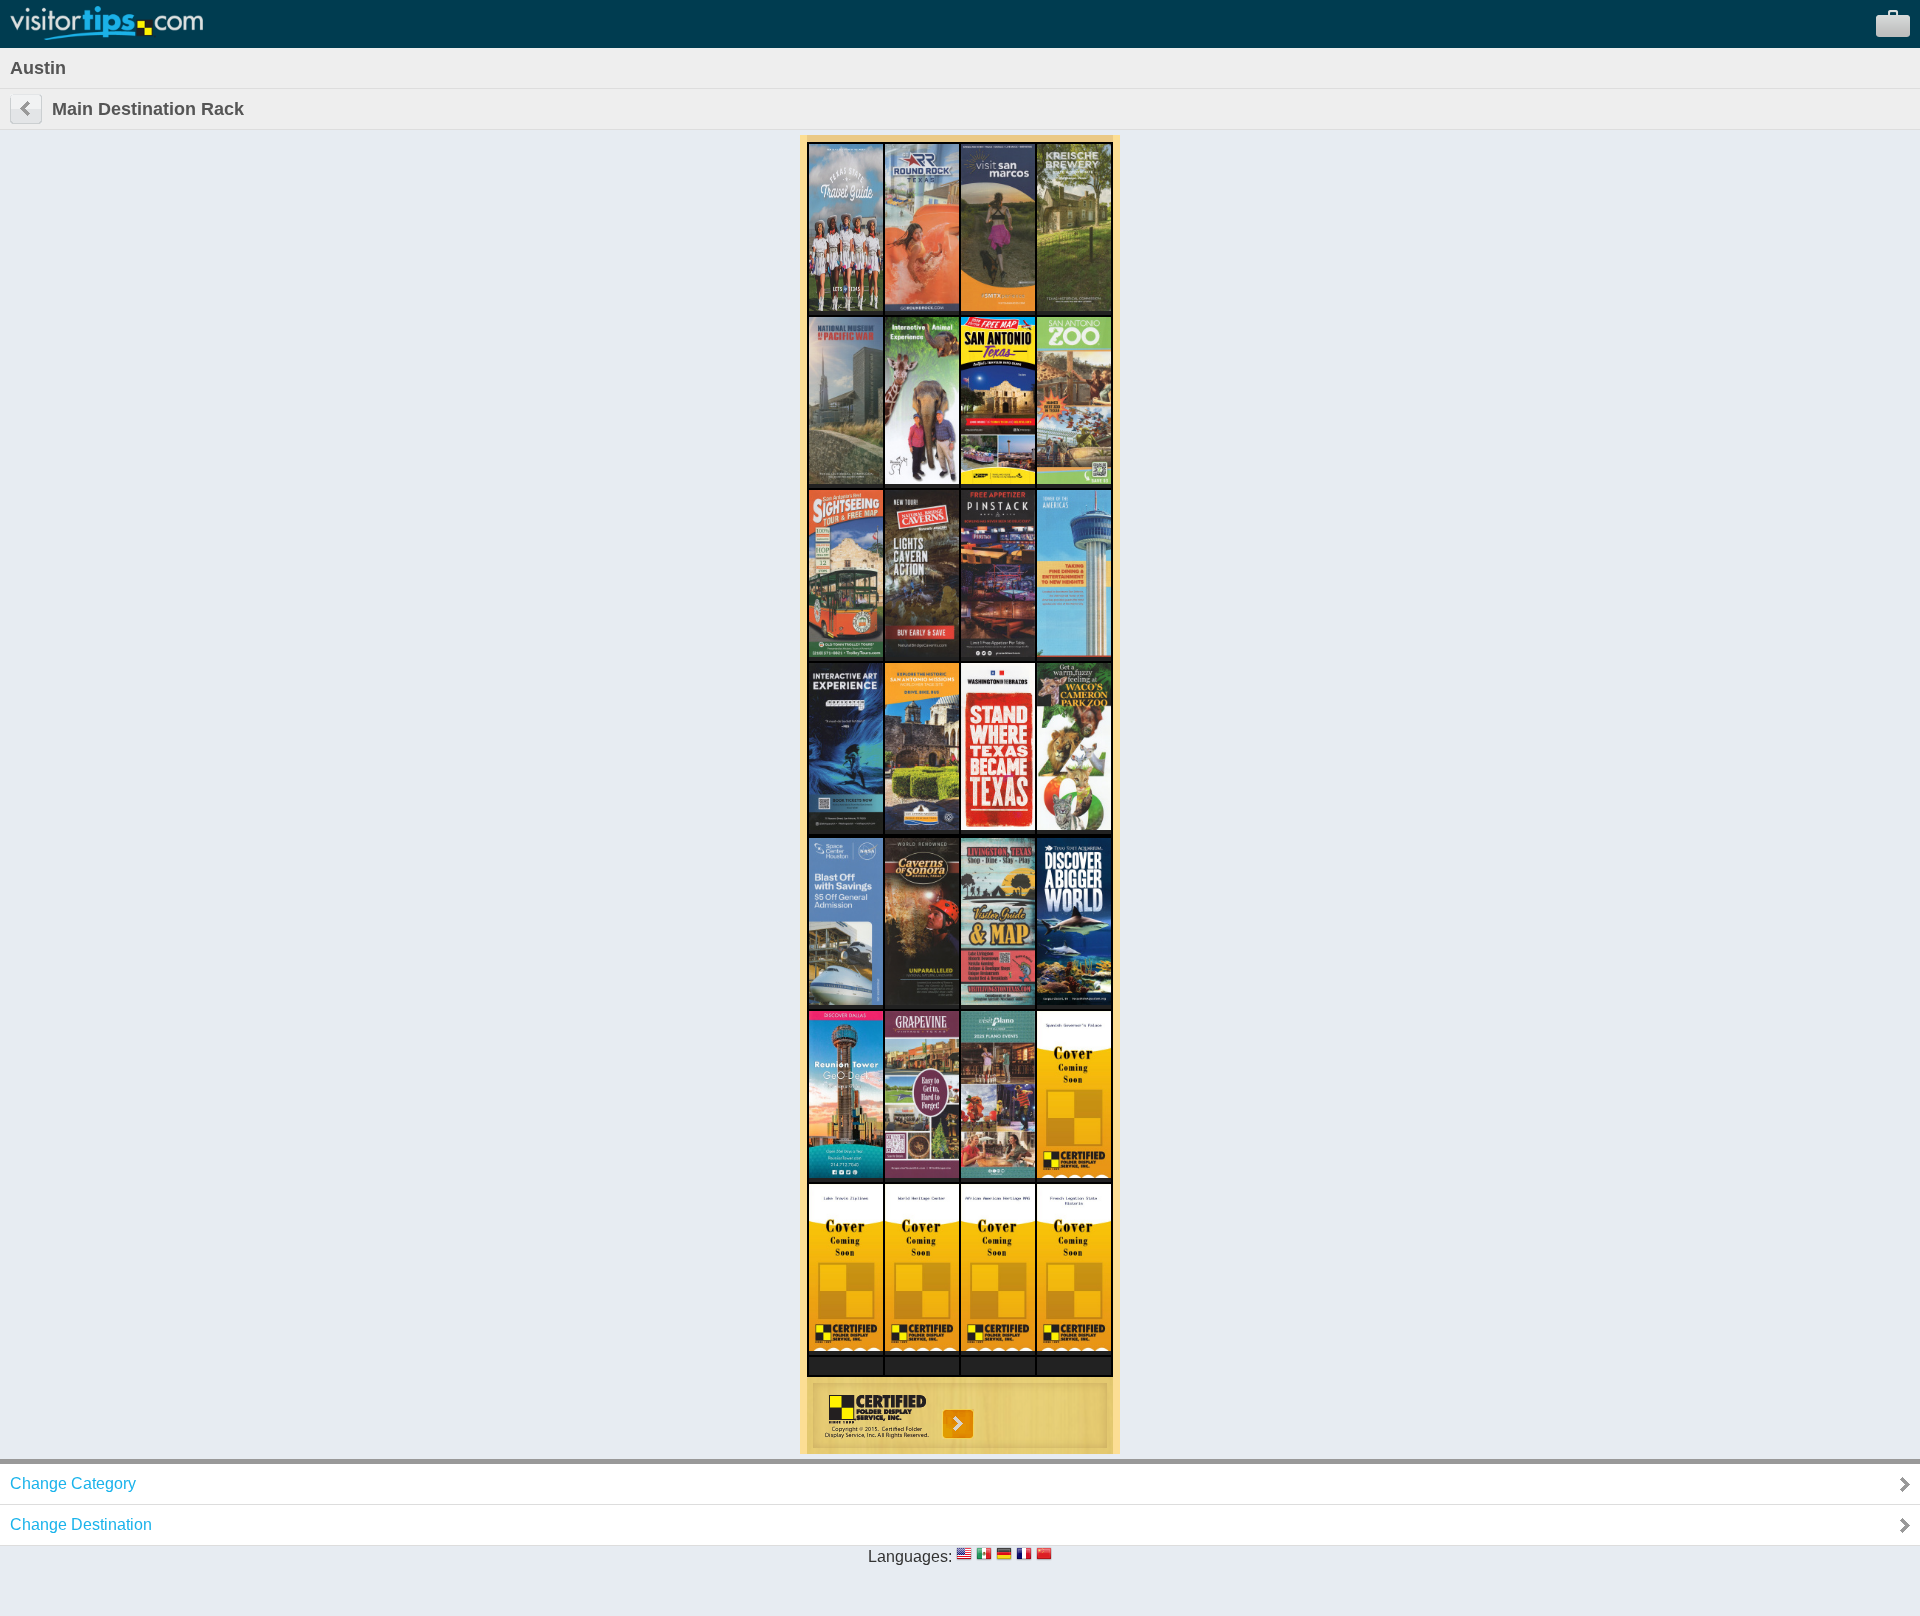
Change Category (73, 1483)
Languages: (910, 1556)
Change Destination (81, 1524)
